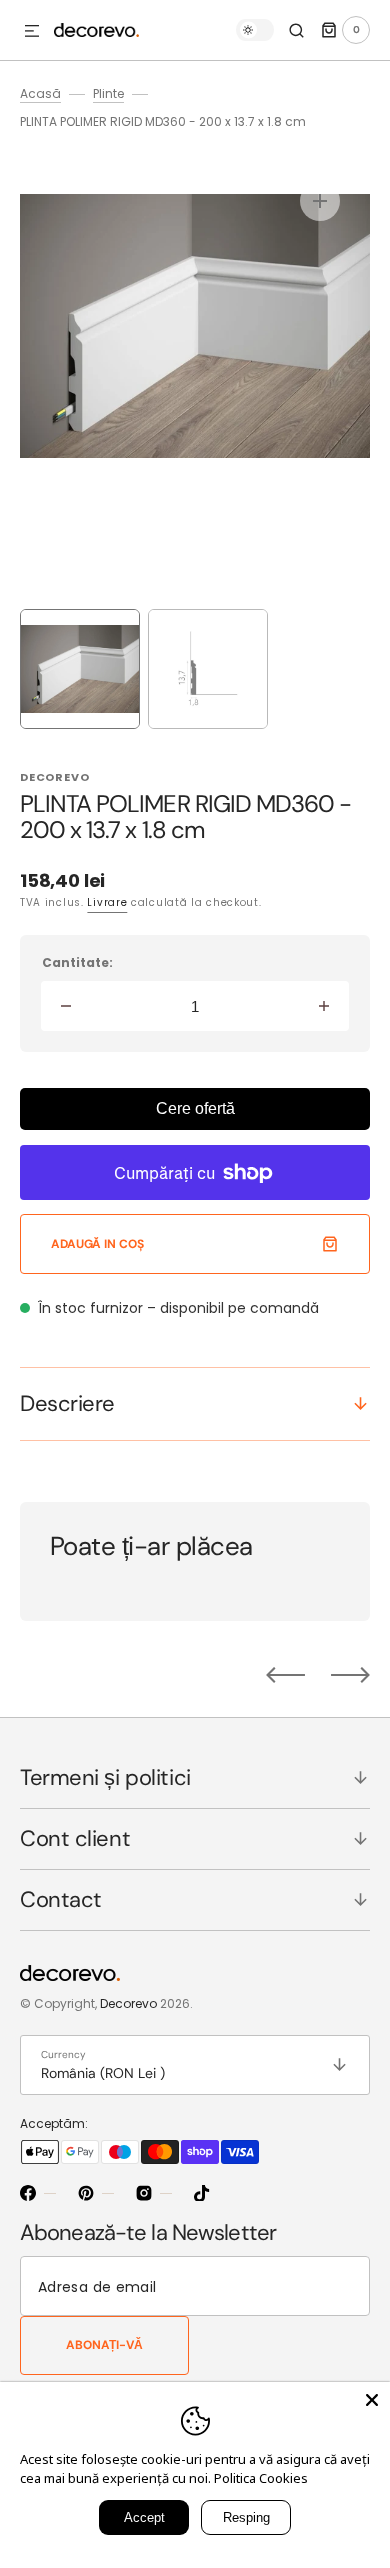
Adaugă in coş (97, 1244)
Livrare (107, 902)
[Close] (372, 2400)
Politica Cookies (261, 2478)
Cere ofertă (195, 1108)
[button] (32, 32)
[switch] (255, 30)
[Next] (350, 1675)
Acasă (40, 93)
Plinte (108, 93)
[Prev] (285, 1675)
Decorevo (128, 2003)
